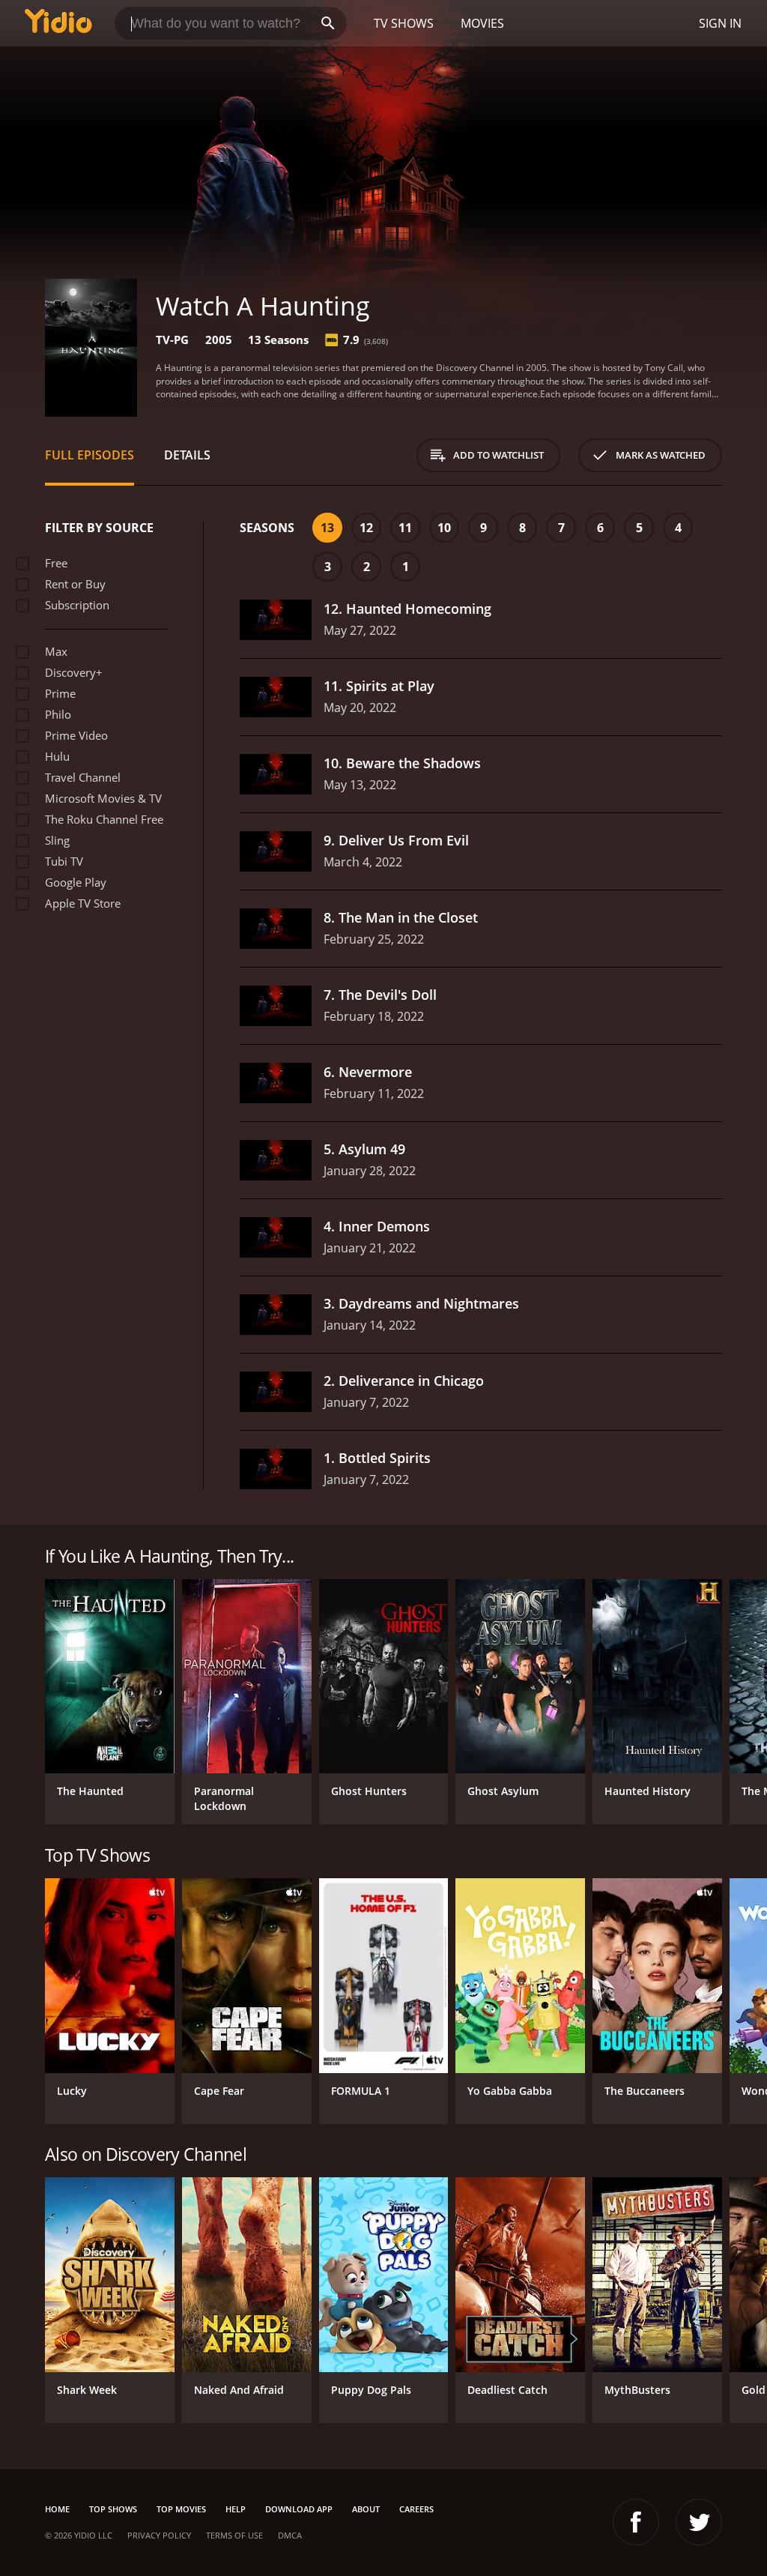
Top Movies (181, 2509)
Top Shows (113, 2509)
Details (187, 455)
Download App (299, 2509)
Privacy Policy (159, 2535)
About (366, 2509)
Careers (416, 2509)
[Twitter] (699, 2522)
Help (236, 2509)
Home (57, 2509)
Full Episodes (90, 455)
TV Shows (404, 23)
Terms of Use (234, 2535)
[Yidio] (58, 23)
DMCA (290, 2535)
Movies (482, 23)
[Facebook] (636, 2522)
